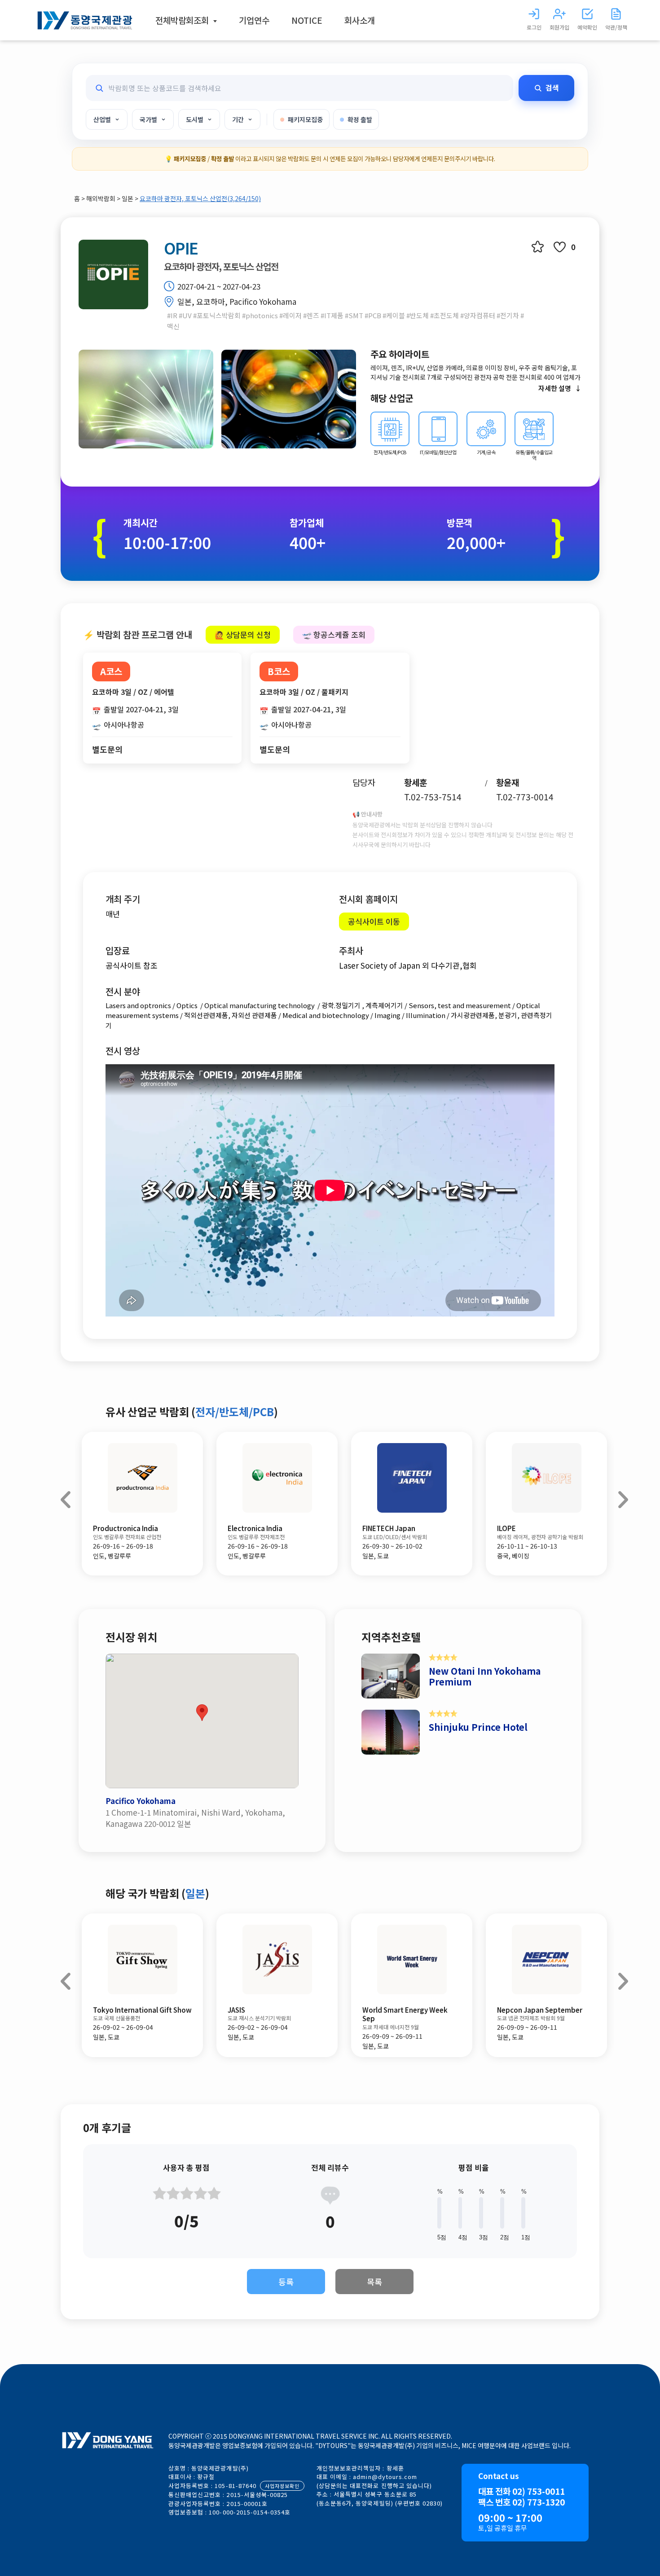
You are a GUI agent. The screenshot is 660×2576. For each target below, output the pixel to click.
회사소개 (360, 20)
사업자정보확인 (282, 2486)
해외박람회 (101, 198)
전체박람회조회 (183, 20)
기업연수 (254, 20)
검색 (552, 88)
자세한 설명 (555, 388)
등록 (286, 2282)
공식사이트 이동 (374, 921)
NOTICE (307, 20)
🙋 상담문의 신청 (243, 634)
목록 (374, 2282)
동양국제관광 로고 (85, 20)
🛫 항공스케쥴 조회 (334, 634)
